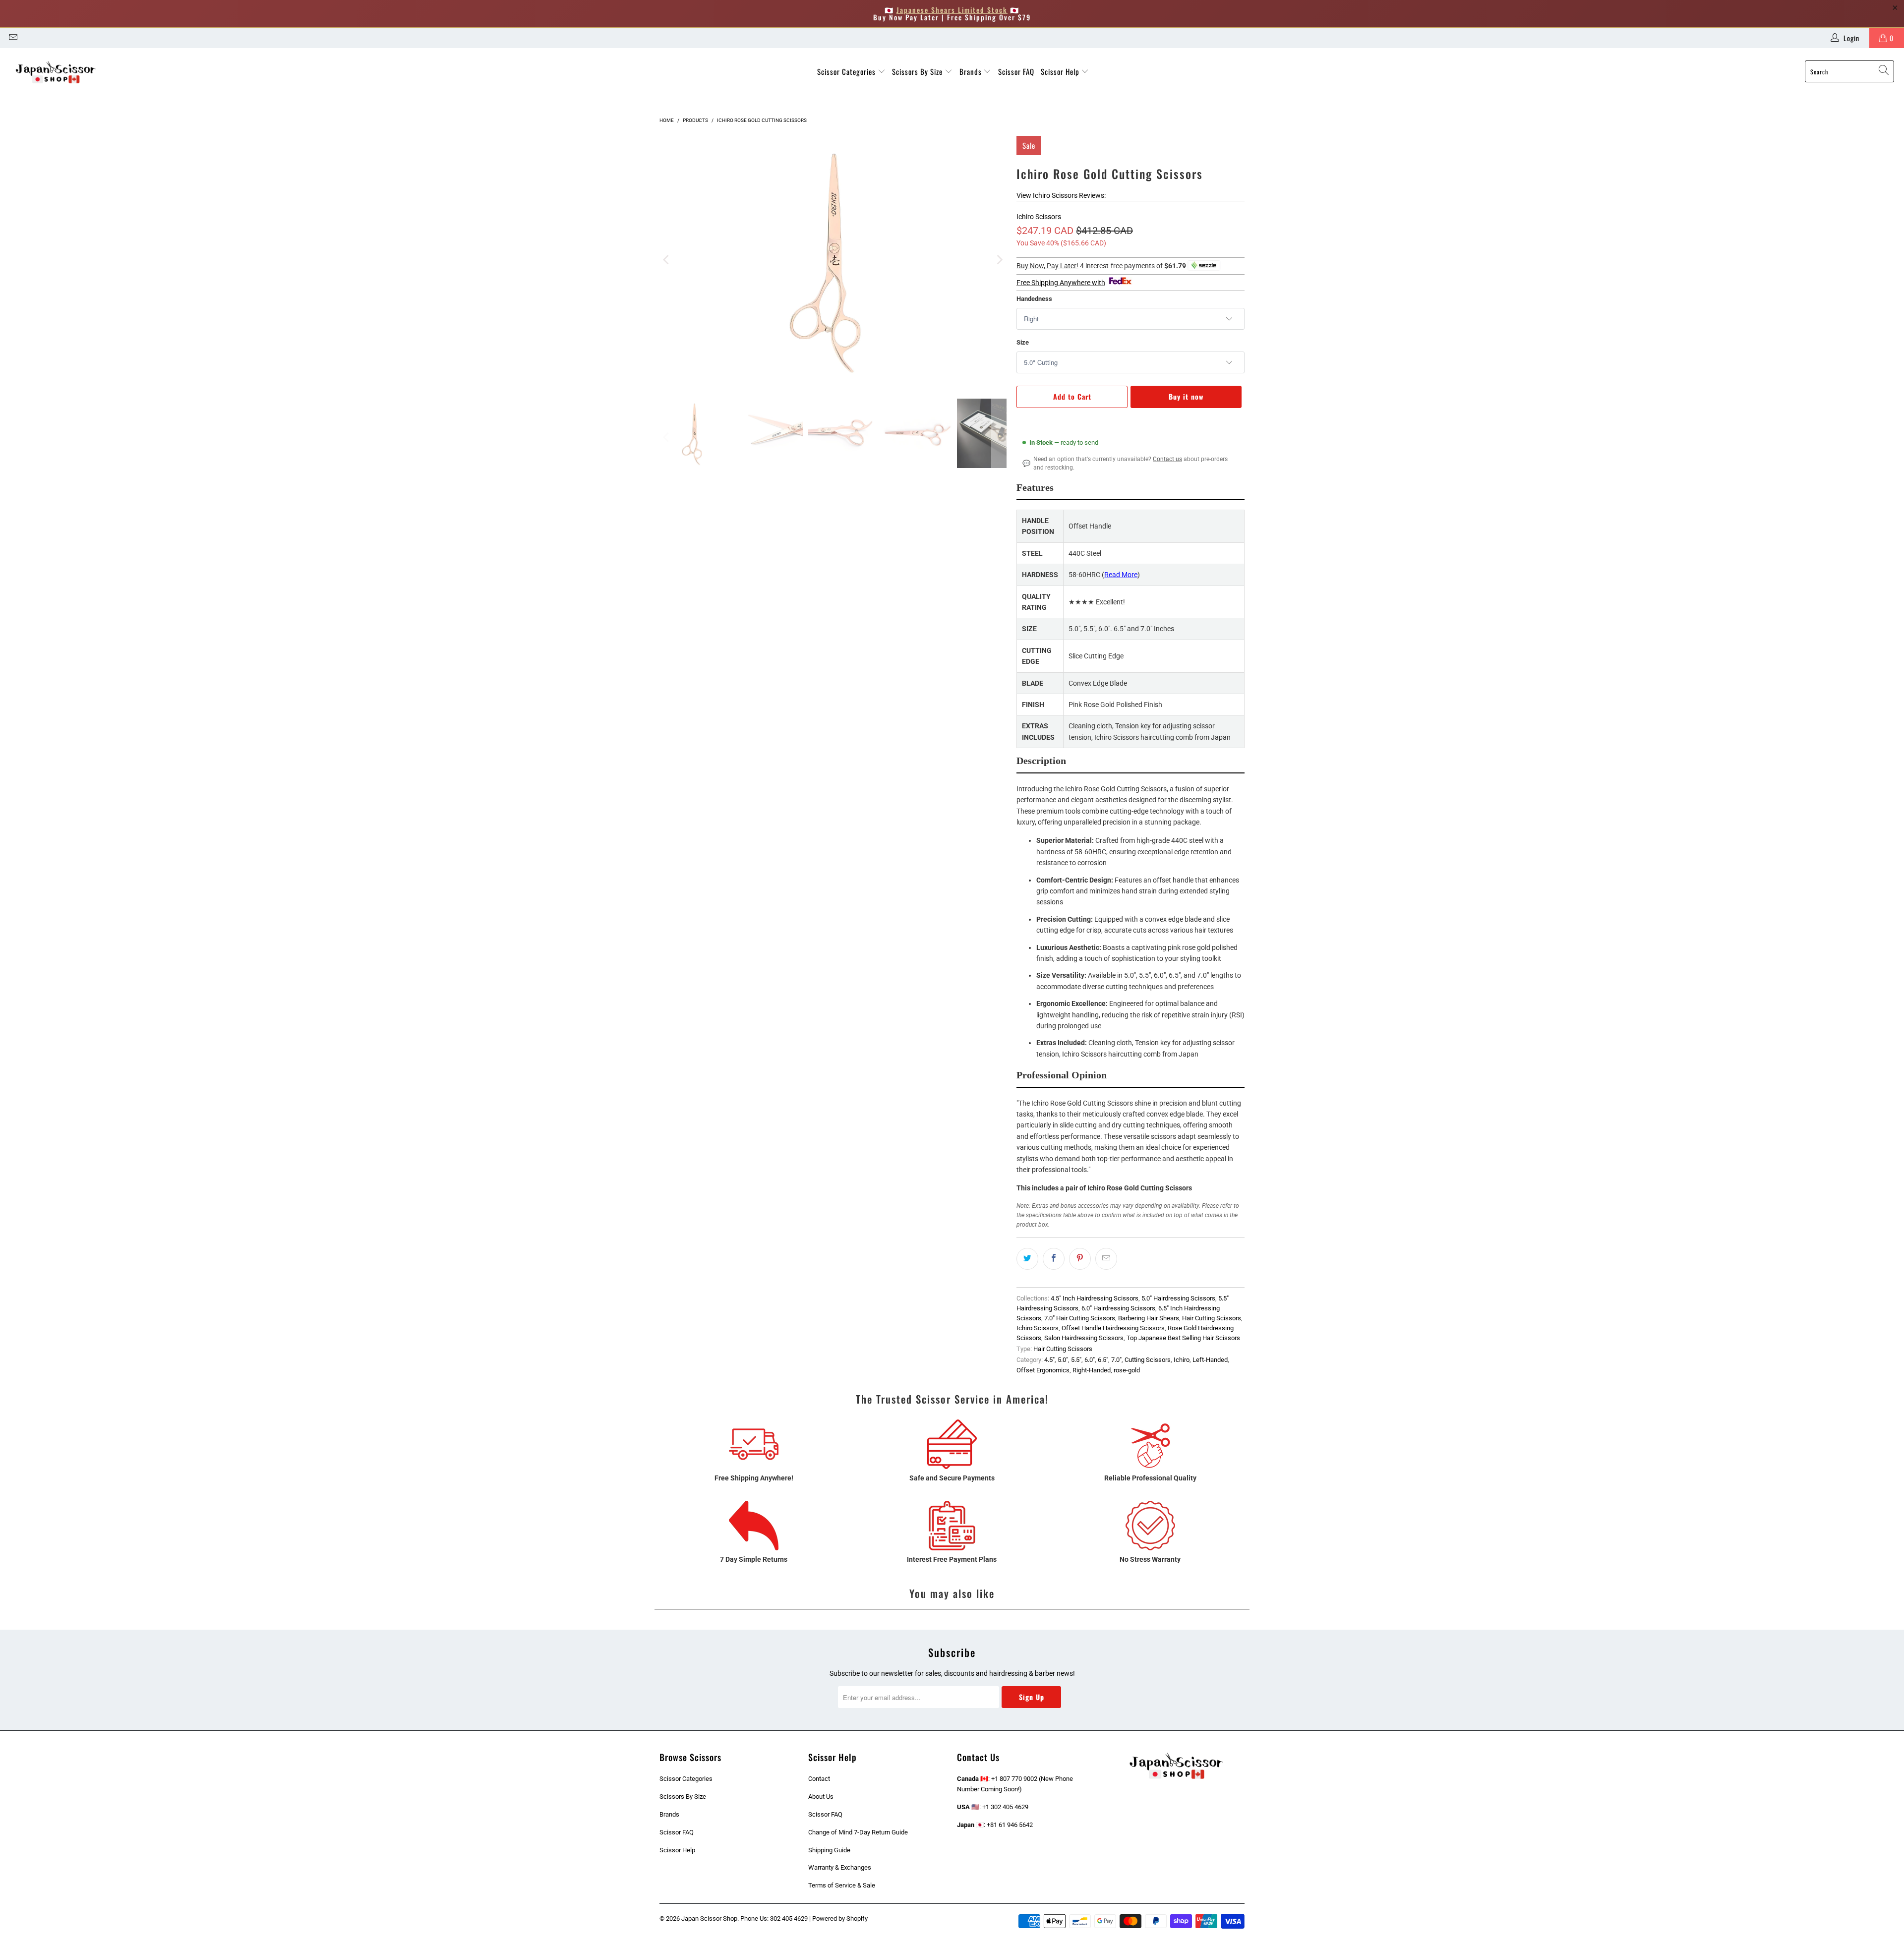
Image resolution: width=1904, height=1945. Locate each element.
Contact (819, 1779)
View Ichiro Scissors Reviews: (1061, 195)
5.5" (1076, 1360)
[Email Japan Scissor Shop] (12, 38)
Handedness (1034, 299)
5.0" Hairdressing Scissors (1178, 1298)
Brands (972, 71)
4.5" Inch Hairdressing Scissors (1095, 1298)
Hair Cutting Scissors (1212, 1318)
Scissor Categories (847, 71)
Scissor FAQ (1016, 71)
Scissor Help (1061, 71)
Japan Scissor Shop (709, 1918)
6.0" (1090, 1360)
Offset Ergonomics (1043, 1370)
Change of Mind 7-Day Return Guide (858, 1832)
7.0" (1116, 1360)
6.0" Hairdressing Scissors (1118, 1308)
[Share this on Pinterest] (1080, 1259)
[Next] (999, 260)
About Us (821, 1797)
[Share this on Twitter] (1027, 1259)
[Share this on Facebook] (1054, 1259)
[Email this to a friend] (1106, 1259)
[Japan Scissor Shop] (56, 72)
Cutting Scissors (1148, 1360)
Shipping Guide (829, 1850)
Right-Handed (1092, 1370)
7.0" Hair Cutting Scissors (1080, 1318)
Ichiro (1182, 1360)
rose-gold (1127, 1370)
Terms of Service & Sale (842, 1885)
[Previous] (667, 260)
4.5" (1049, 1360)
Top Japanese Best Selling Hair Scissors (1183, 1338)
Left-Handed (1210, 1360)
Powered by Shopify (840, 1918)
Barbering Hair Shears (1149, 1318)
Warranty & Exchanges (840, 1867)
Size (1023, 342)
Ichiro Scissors (1039, 217)
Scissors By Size (918, 71)
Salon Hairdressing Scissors (1084, 1338)
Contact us (1167, 459)
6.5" (1103, 1360)
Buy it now (1186, 396)
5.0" (1063, 1360)
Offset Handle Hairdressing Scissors (1113, 1328)
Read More (1121, 575)
